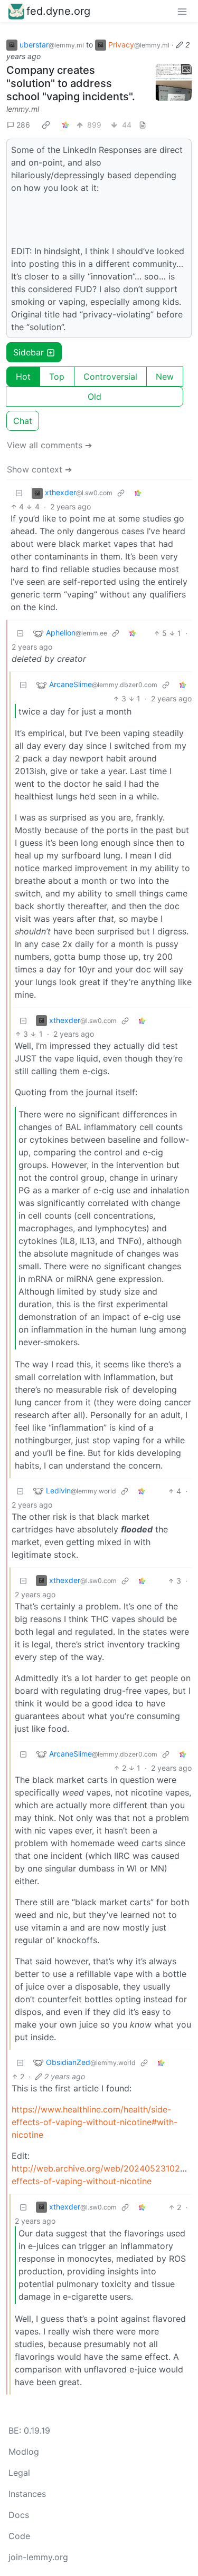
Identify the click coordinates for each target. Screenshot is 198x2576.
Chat (23, 421)
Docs (19, 2515)
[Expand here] (173, 82)
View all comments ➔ (49, 445)
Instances (27, 2494)
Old (95, 397)
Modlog (24, 2452)
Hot (23, 377)
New (165, 377)
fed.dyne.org (58, 11)
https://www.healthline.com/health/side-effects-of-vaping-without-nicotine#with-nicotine (95, 2122)
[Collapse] (19, 493)
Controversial (110, 377)
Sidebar (29, 352)
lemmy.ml (23, 109)
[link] (46, 124)
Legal (19, 2473)
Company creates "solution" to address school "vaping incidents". (71, 83)
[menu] (182, 11)
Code (19, 2536)
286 (23, 125)
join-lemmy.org (38, 2557)
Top (57, 377)
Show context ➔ (39, 469)
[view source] (143, 125)
